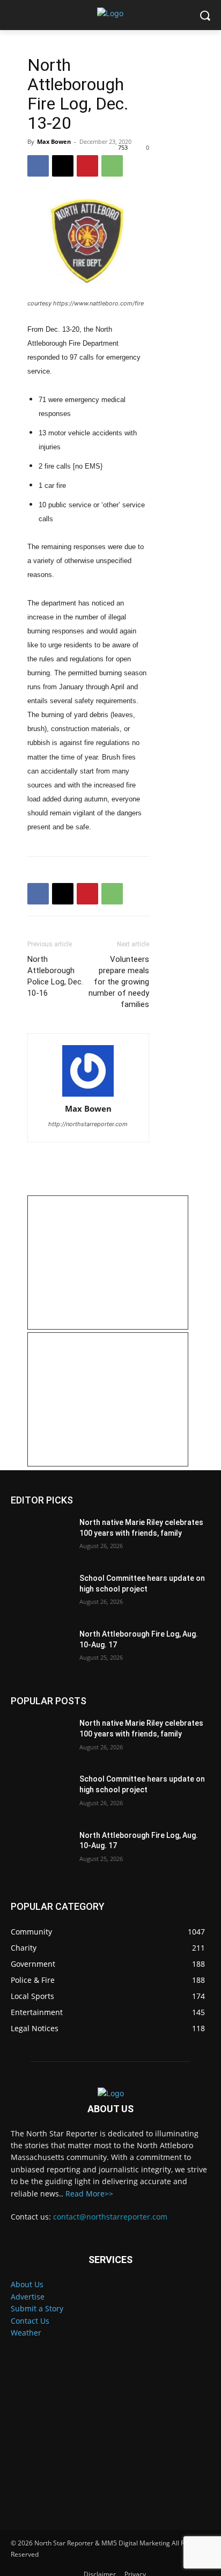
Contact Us (30, 2321)
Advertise (28, 2297)
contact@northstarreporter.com (110, 2217)
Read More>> (89, 2194)
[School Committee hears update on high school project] (41, 1594)
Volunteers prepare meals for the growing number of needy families (119, 982)
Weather (26, 2333)
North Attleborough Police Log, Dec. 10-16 (55, 976)
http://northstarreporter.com (88, 1124)
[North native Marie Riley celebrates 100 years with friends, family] (41, 1538)
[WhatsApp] (112, 166)
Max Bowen (54, 141)
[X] (63, 166)
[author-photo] (88, 1071)
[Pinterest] (87, 166)
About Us (27, 2284)
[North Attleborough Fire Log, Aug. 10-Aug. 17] (41, 1650)
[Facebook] (38, 166)
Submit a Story (37, 2308)
